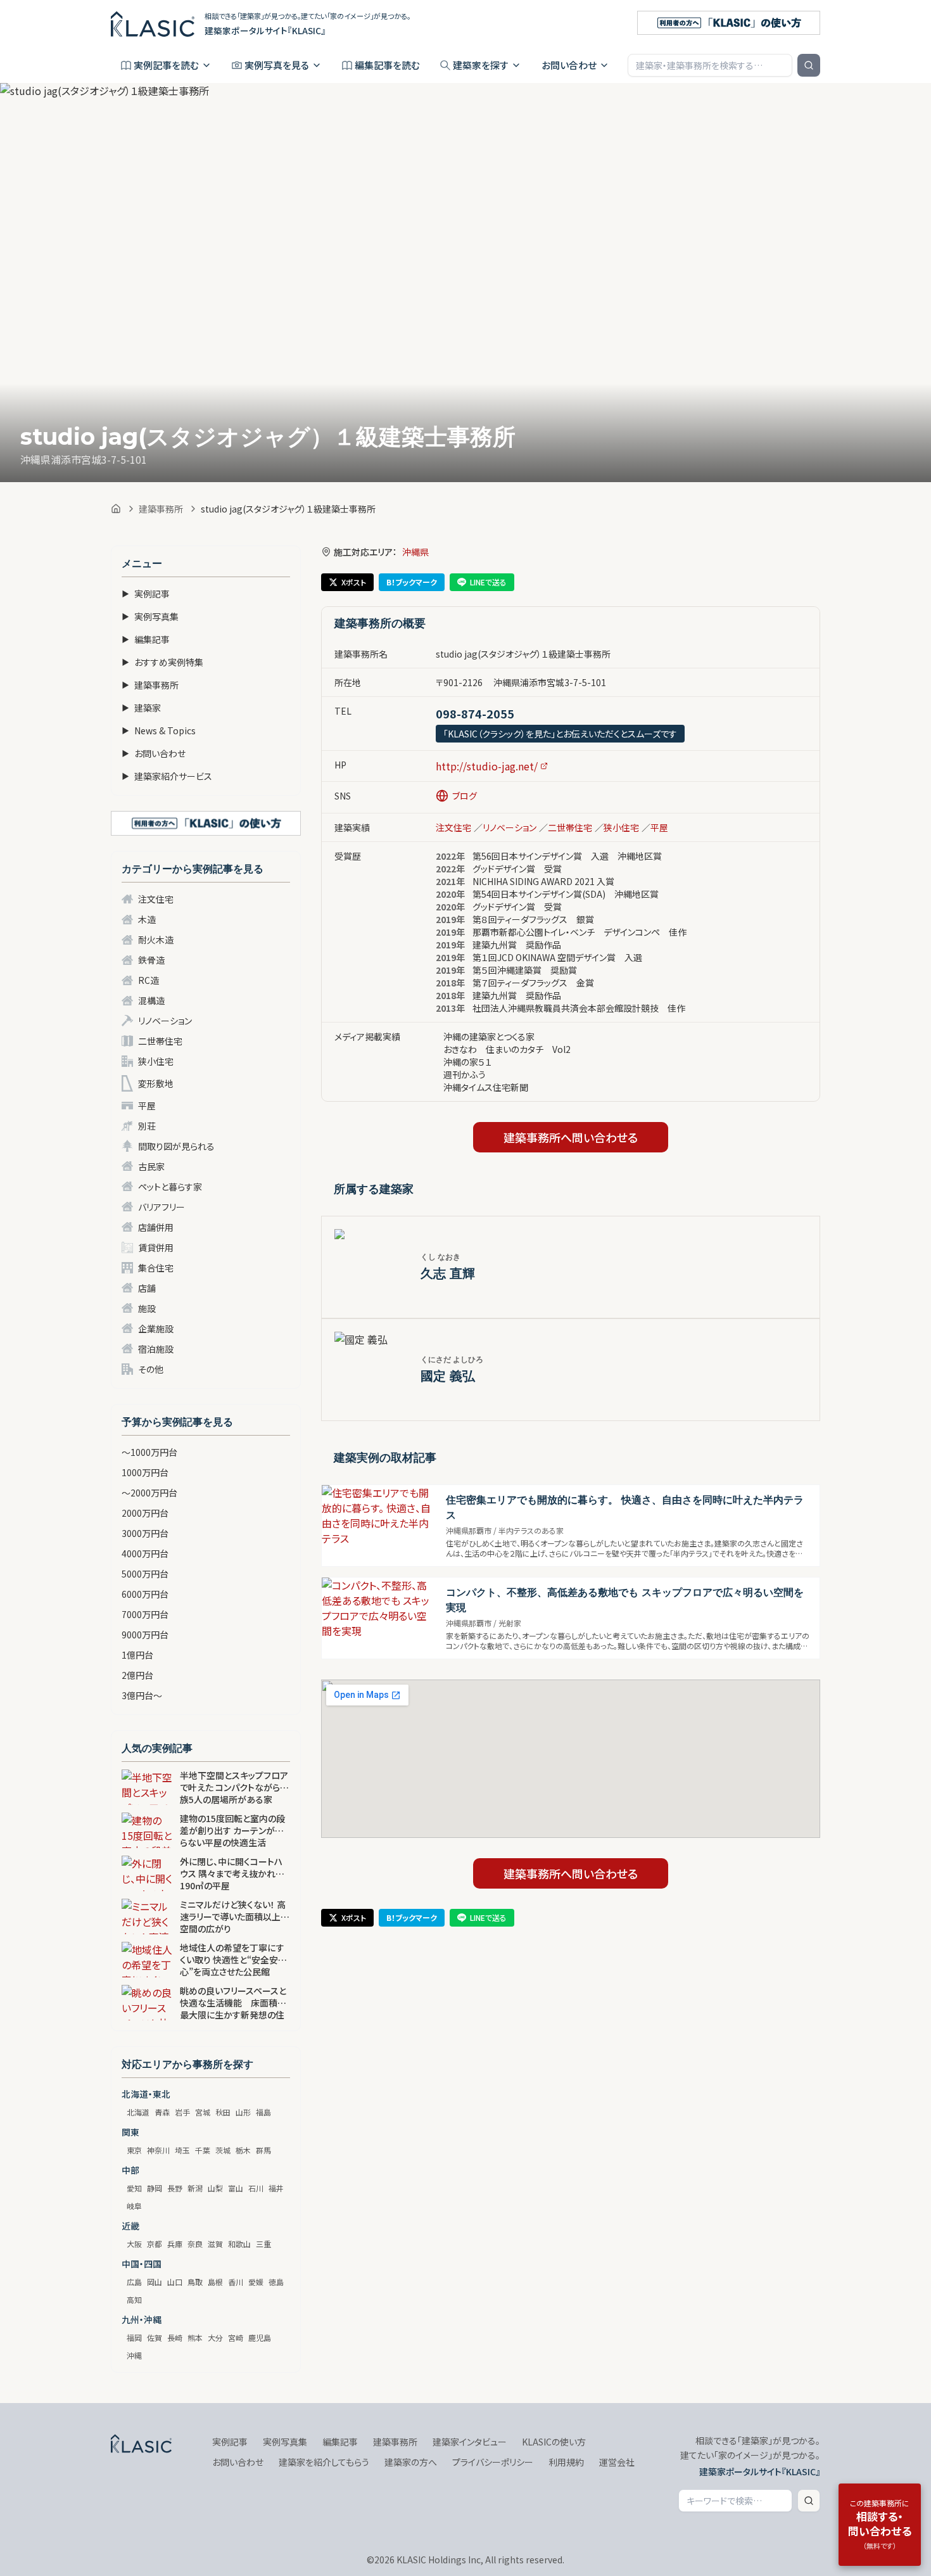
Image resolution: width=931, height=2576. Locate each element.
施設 (147, 1308)
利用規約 (566, 2462)
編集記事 (146, 639)
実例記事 (146, 594)
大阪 (134, 2244)
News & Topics (159, 730)
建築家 (141, 708)
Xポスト (354, 582)
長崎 (175, 2337)
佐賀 (155, 2337)
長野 (175, 2188)
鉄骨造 (151, 960)
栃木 (243, 2150)
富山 (236, 2188)
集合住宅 (156, 1268)
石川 (256, 2188)
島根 (215, 2282)
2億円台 (137, 1675)
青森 (162, 2112)
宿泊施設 (156, 1349)
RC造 (149, 980)
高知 (134, 2299)
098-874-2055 (475, 713)
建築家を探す (481, 65)
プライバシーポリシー (493, 2462)
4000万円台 (145, 1553)
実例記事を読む (166, 65)
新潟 (195, 2188)
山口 (175, 2282)
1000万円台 (145, 1472)
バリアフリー (161, 1207)
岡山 (155, 2282)
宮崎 (236, 2337)
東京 (134, 2150)
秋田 (223, 2112)
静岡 (155, 2188)
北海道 (138, 2112)
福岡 (134, 2337)
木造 (147, 919)
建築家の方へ (411, 2462)
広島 (134, 2282)
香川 (236, 2282)
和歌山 (239, 2244)
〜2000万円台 (149, 1493)
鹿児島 (260, 2337)
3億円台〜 (142, 1695)
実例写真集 (150, 616)
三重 (263, 2244)
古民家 (151, 1166)
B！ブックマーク (412, 582)
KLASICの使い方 (554, 2442)
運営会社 (617, 2462)
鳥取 (195, 2282)
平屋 (147, 1106)
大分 (215, 2337)
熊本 (195, 2337)
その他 (151, 1369)
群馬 (263, 2150)
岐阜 (134, 2206)
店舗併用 (156, 1227)
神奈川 (158, 2150)
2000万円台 (145, 1513)
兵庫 (175, 2244)
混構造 (151, 1000)
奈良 (195, 2244)
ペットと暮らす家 (170, 1187)
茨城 (223, 2150)
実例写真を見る (277, 65)
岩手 (182, 2112)
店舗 (147, 1288)
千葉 (203, 2150)
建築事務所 (161, 509)
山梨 (215, 2188)
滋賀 (215, 2244)
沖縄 (134, 2355)
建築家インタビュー (470, 2442)
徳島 (276, 2282)
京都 (155, 2244)
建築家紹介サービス (167, 776)
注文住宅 (156, 899)
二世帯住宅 (160, 1041)
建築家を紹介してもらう (324, 2462)
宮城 (203, 2112)
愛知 (134, 2188)
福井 (276, 2188)
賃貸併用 (156, 1247)
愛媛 (256, 2282)
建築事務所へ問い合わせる (571, 1137)
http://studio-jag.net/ (487, 766)
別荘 (147, 1126)
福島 (263, 2112)
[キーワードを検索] (809, 65)
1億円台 (137, 1655)
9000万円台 (145, 1635)
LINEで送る (488, 582)
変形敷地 (156, 1083)
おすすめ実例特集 (162, 662)
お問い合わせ (569, 65)
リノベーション (165, 1021)
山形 (243, 2112)
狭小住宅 (156, 1061)
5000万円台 (145, 1574)
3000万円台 (145, 1533)
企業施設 (156, 1329)
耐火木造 (156, 940)
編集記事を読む (387, 65)
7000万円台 (145, 1614)
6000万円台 (145, 1594)
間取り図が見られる (176, 1146)
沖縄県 (415, 552)
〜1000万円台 (149, 1452)
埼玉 (182, 2150)
